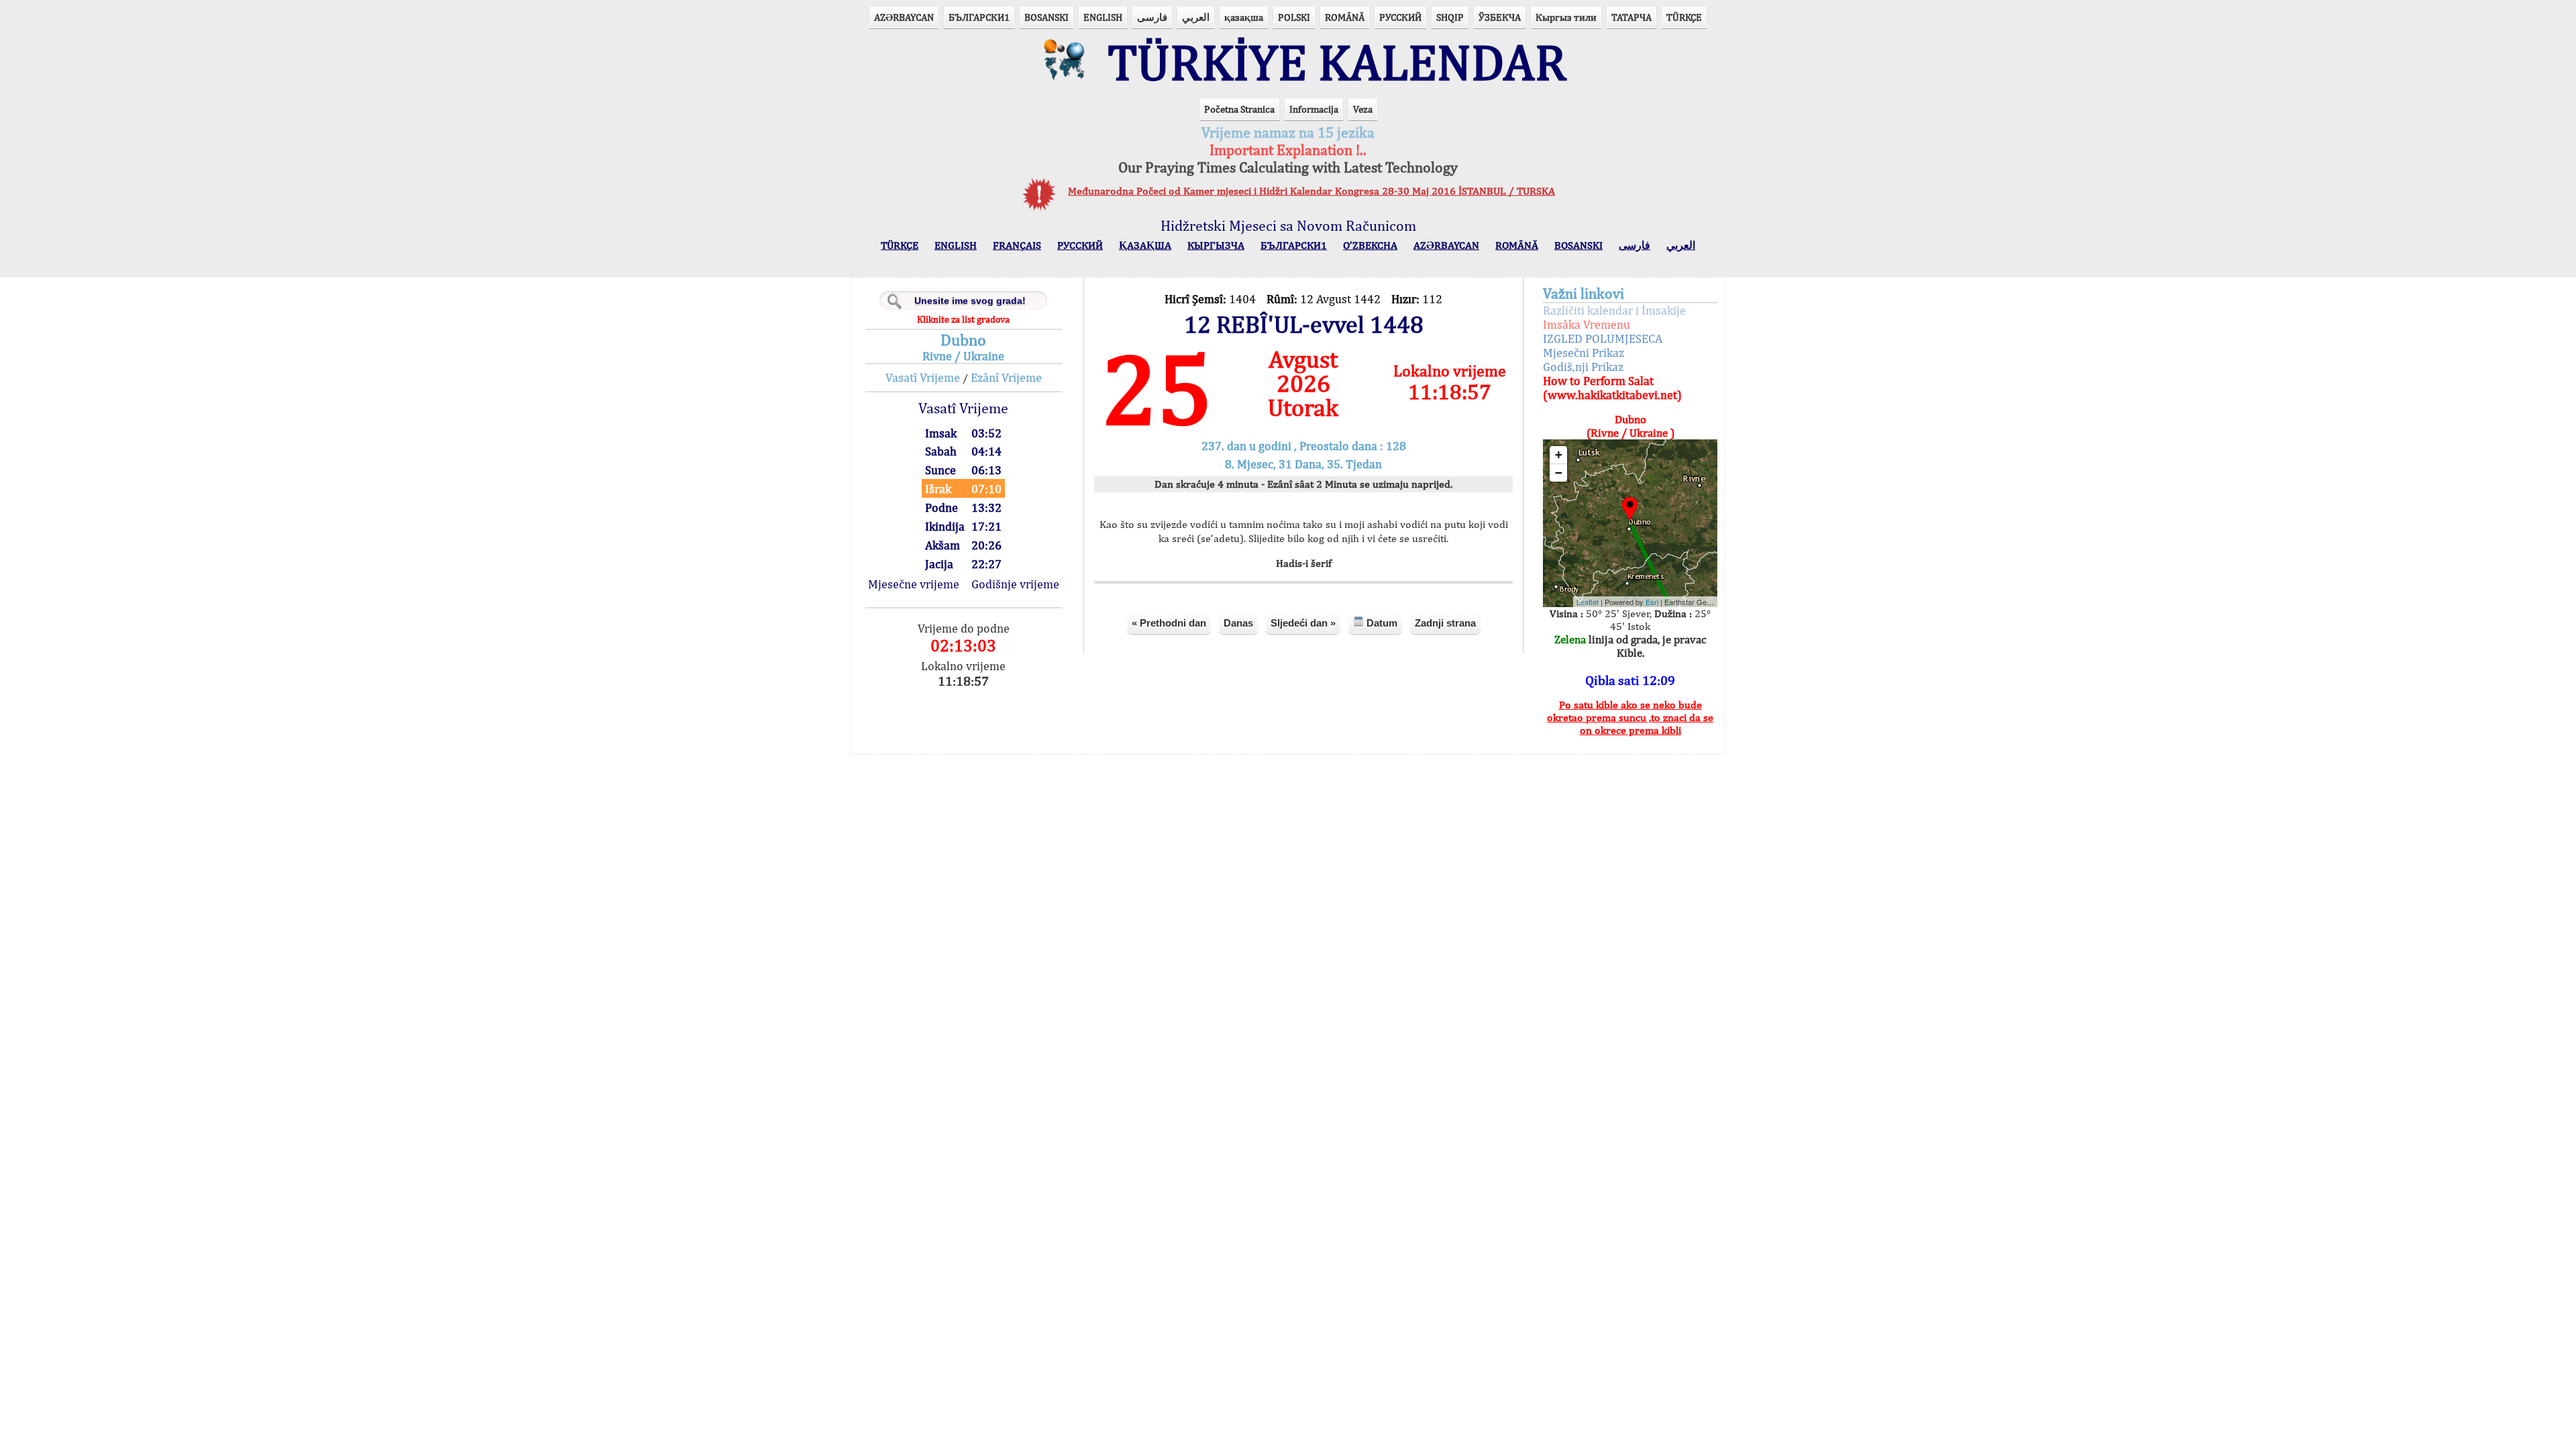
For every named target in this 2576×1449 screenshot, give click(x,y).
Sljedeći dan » (1303, 623)
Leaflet (1588, 602)
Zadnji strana (1445, 623)
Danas (1238, 623)
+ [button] (1559, 454)
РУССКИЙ (1400, 17)
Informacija (1314, 109)
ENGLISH (1103, 17)
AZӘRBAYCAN (904, 17)
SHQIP (1450, 17)
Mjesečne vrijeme (914, 584)
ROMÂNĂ (1345, 17)
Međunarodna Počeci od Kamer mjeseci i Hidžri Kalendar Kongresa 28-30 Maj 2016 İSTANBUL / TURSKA (1311, 191)
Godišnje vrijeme (1015, 584)
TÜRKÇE (1684, 17)
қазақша (1244, 17)
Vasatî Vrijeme (923, 377)
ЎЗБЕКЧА (1500, 17)
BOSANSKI (1046, 17)
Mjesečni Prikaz (1584, 353)
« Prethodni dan (1169, 623)
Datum (1381, 623)
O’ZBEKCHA (1370, 245)
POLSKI (1294, 17)
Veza (1363, 109)
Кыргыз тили (1566, 17)
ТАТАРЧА (1631, 17)
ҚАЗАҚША (1145, 245)
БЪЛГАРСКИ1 (979, 17)
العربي (1196, 17)
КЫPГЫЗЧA (1216, 245)
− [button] (1559, 473)
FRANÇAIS (1017, 245)
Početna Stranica (1239, 109)
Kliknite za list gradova (963, 319)
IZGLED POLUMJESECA (1603, 338)
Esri (1652, 602)
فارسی (1152, 17)
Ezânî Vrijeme (1006, 377)
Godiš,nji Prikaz (1583, 367)
